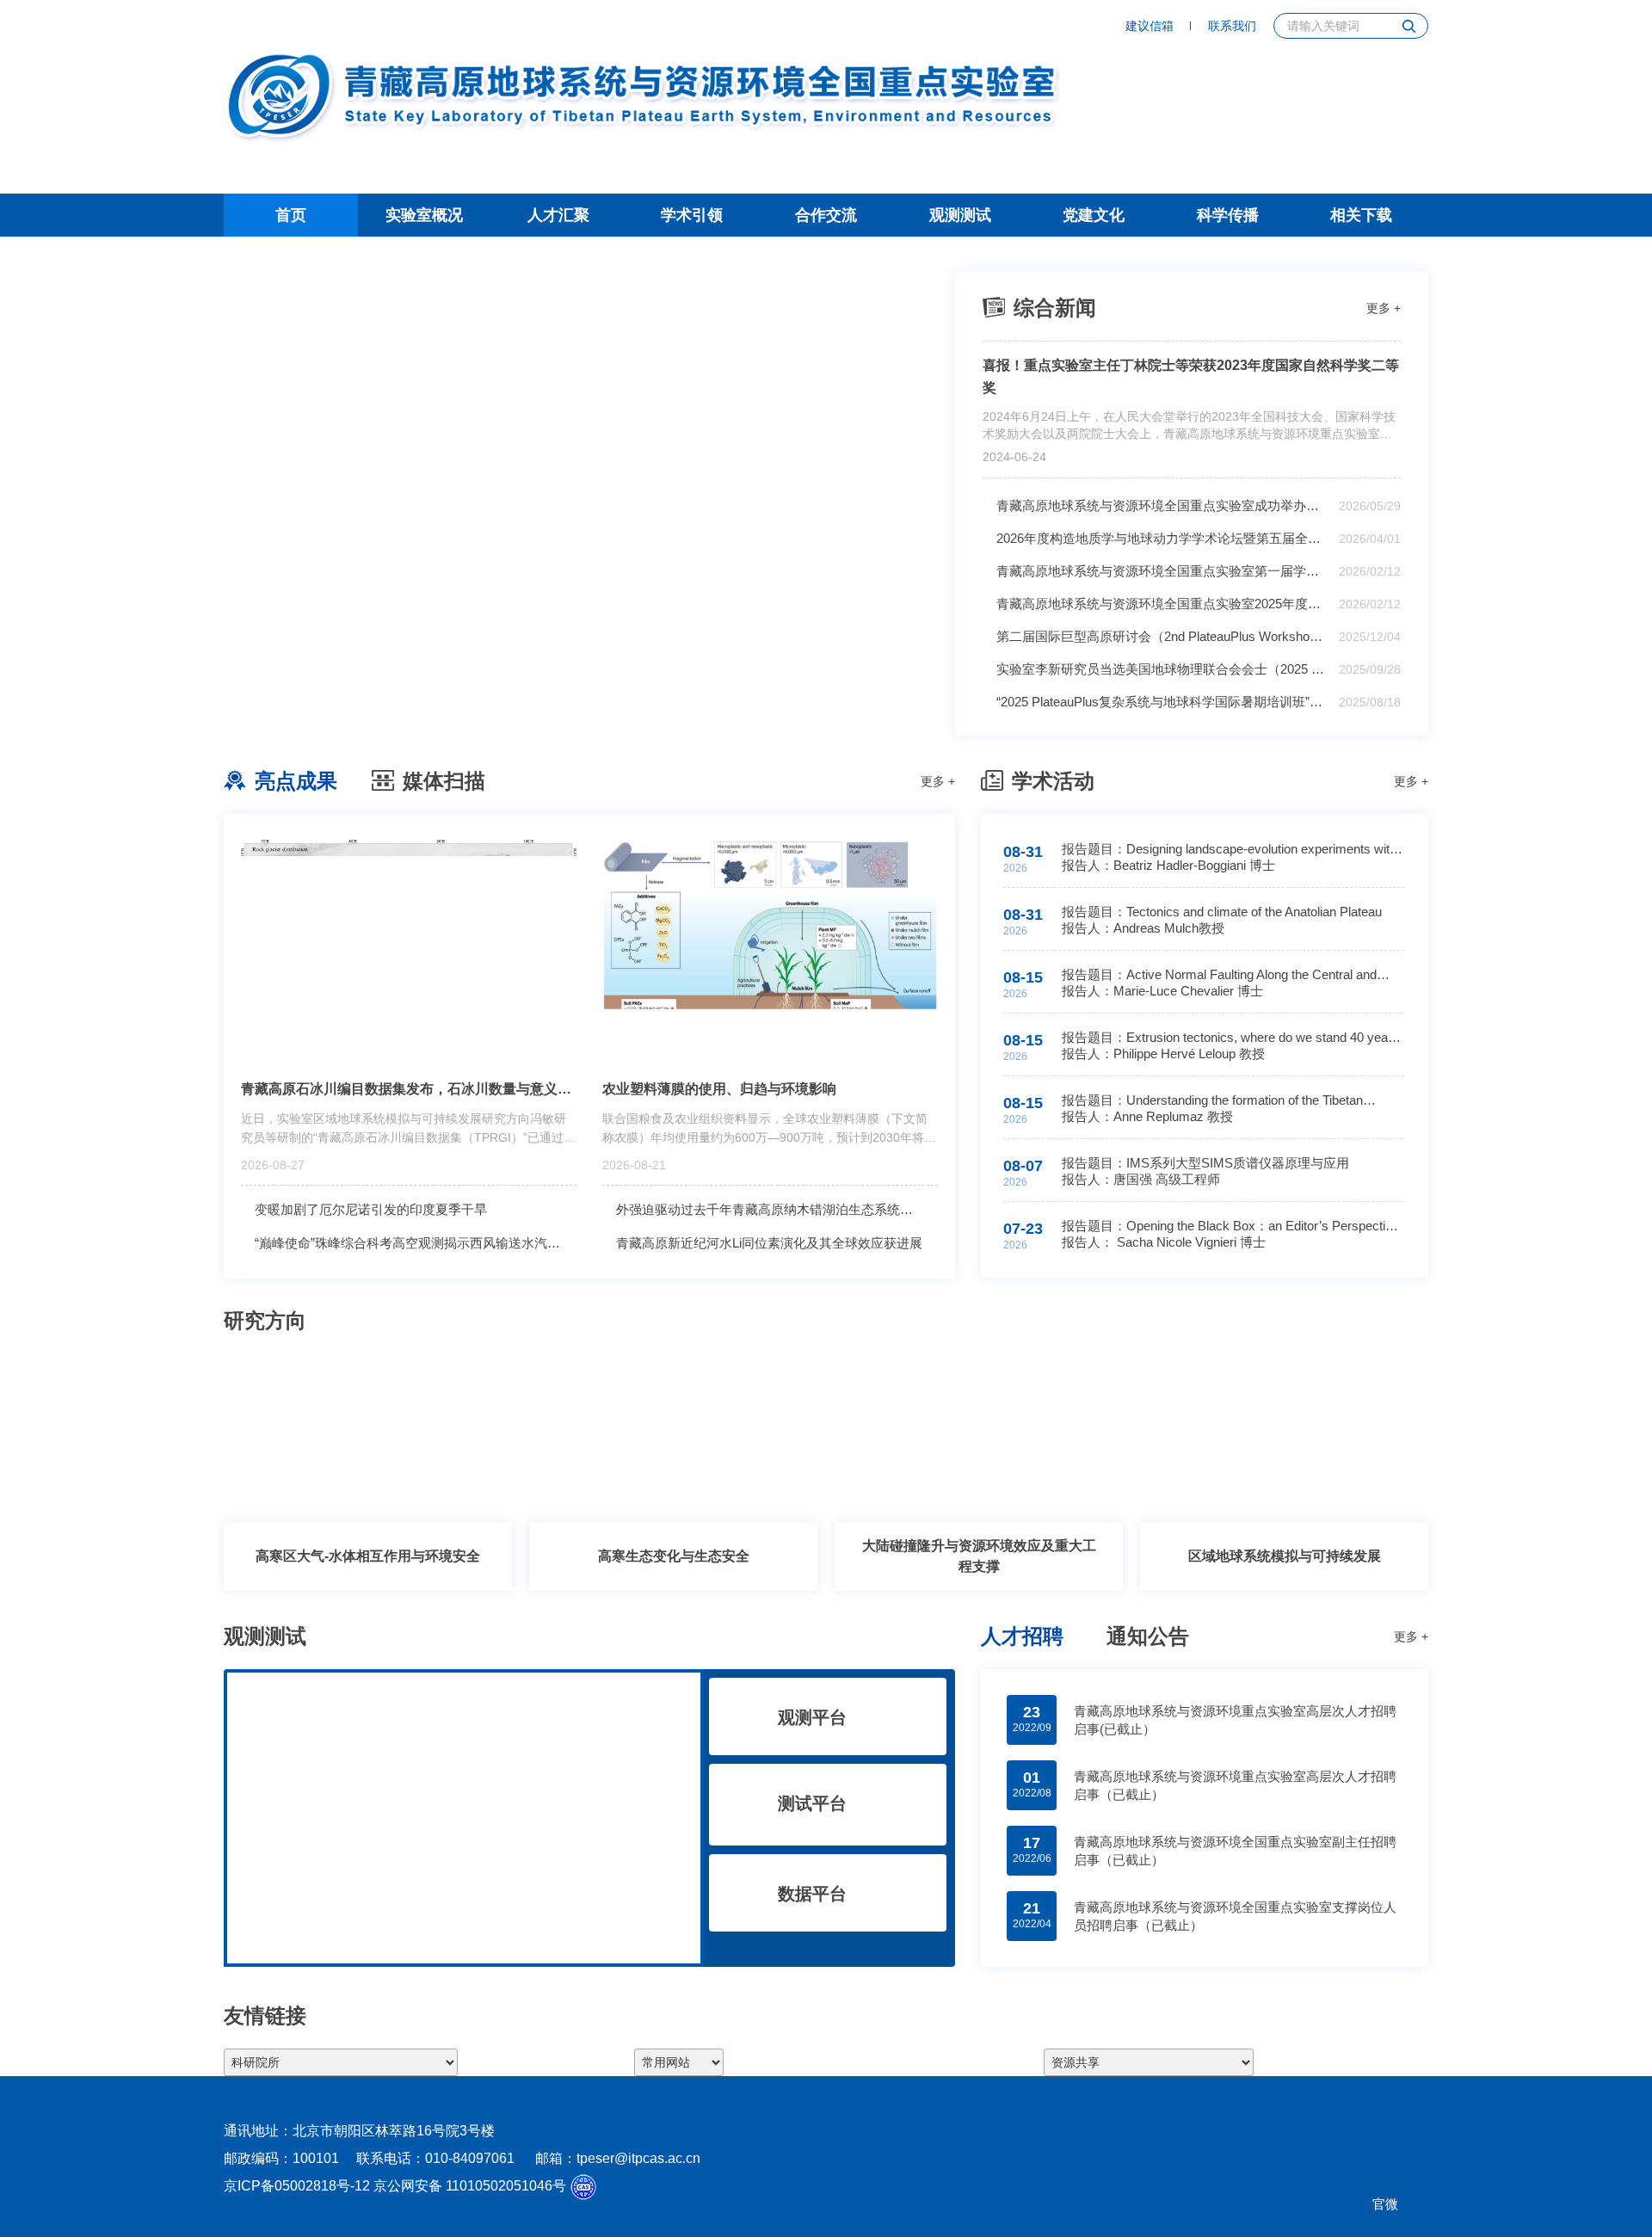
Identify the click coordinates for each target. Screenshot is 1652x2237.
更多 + (1384, 308)
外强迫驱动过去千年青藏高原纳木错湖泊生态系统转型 (771, 1209)
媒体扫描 (444, 781)
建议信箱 (1150, 26)
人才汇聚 (558, 215)
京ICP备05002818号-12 (297, 2186)
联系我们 (1232, 26)
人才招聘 (1022, 1636)
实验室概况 (424, 215)
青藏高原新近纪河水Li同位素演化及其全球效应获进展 (769, 1243)
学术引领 (692, 215)
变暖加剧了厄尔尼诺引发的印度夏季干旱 (371, 1209)
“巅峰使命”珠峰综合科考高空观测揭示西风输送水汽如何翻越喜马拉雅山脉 (416, 1243)
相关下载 (1361, 215)
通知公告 (1148, 1636)
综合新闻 (1055, 308)
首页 (291, 215)
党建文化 (1094, 215)
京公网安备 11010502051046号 (470, 2186)
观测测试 (960, 215)
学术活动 (1053, 781)
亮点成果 (296, 781)
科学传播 (1228, 215)
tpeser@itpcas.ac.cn (638, 2158)
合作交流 (826, 215)
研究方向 (265, 1320)
